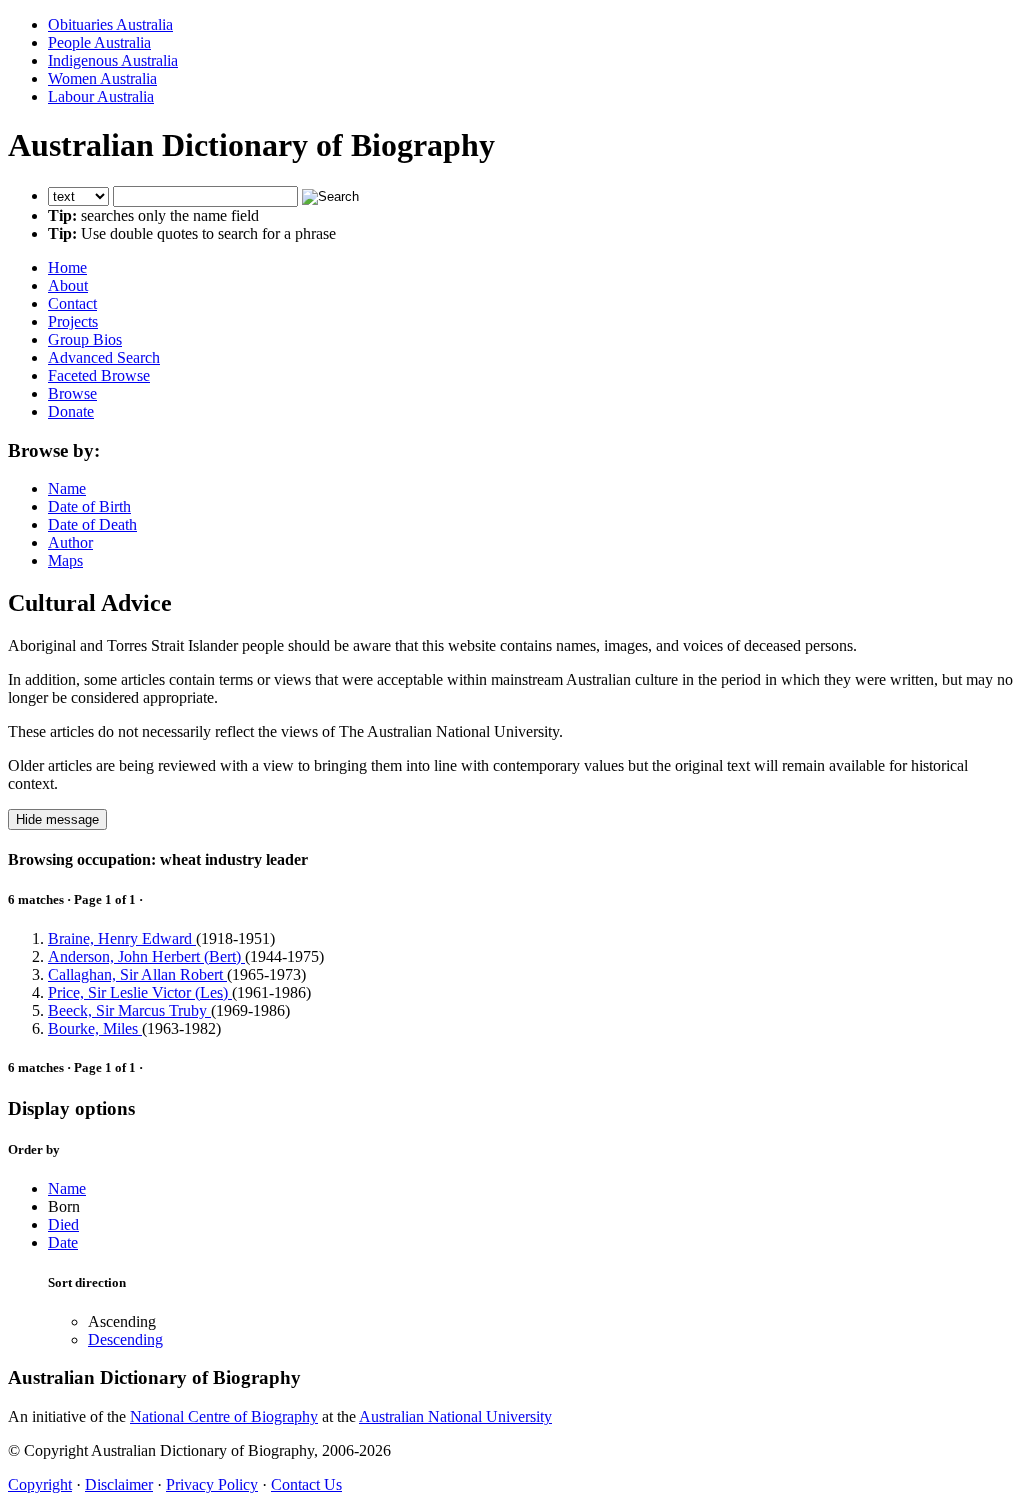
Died (63, 1224)
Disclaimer (119, 1484)
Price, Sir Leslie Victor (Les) (140, 992)
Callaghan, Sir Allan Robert (137, 974)
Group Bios (85, 339)
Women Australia (102, 78)
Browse (72, 393)
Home (67, 267)
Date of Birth (89, 506)
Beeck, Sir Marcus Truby (129, 1010)
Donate (71, 411)
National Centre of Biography (224, 1416)
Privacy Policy (212, 1484)
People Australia (99, 42)
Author (70, 542)
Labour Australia (101, 96)
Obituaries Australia (110, 24)
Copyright (40, 1484)
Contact (72, 303)
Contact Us (306, 1484)
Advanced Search (104, 357)
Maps (65, 560)
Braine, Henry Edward (122, 938)
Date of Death (92, 524)
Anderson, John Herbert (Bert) (146, 956)
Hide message (57, 819)
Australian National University (455, 1416)
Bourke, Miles (95, 1028)
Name (67, 488)
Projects (73, 321)
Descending (125, 1339)
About (68, 285)
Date (63, 1242)
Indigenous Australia (113, 60)
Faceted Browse (99, 375)
